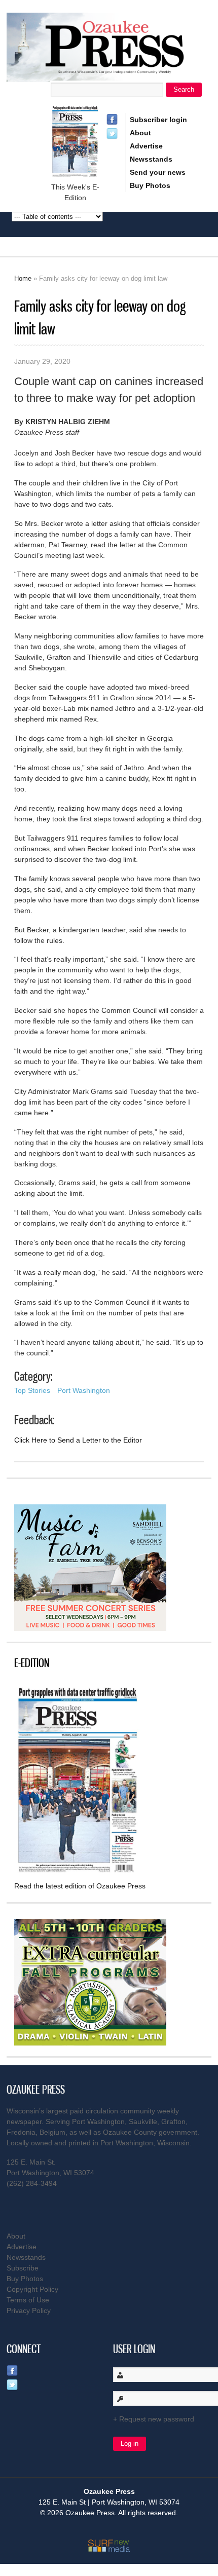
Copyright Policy (32, 2289)
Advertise (146, 146)
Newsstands (151, 159)
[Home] (109, 76)
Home (23, 278)
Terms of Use (28, 2300)
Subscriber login (158, 120)
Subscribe (23, 2268)
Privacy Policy (29, 2310)
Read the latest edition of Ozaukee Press (80, 1886)
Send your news (158, 172)
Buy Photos (150, 185)
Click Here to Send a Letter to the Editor (78, 1440)
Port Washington (84, 1390)
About (140, 133)
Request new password (157, 2419)
